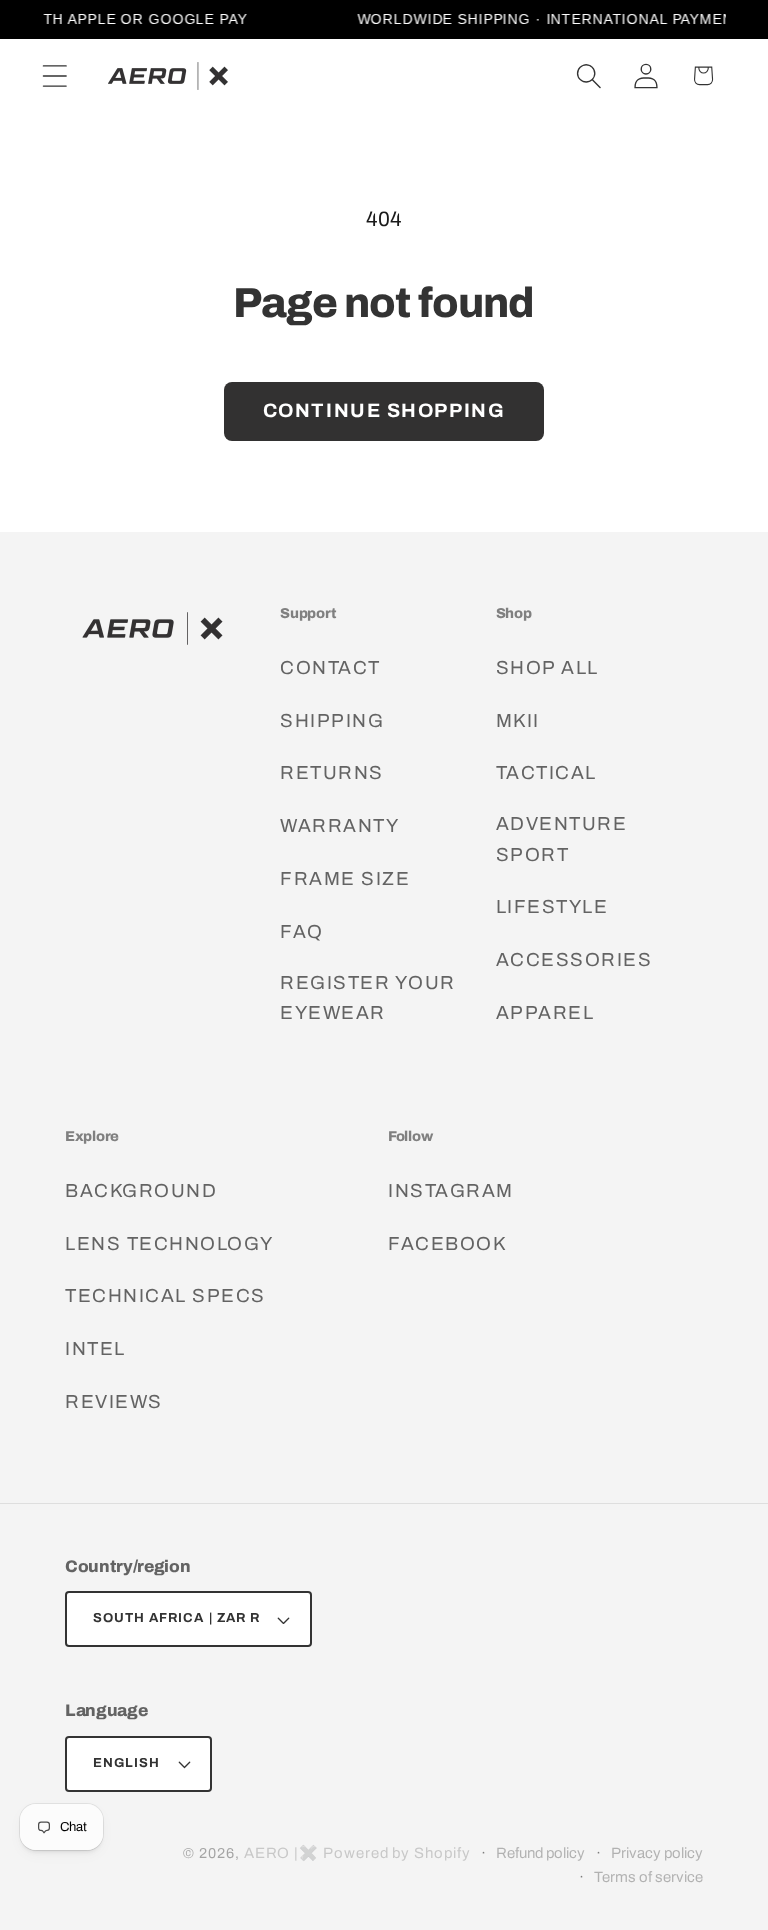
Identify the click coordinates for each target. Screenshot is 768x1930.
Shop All (547, 667)
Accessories (574, 959)
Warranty (339, 825)
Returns (332, 772)
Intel (95, 1348)
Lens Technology (169, 1243)
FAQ (302, 931)
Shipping (332, 720)
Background (141, 1190)
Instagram (451, 1190)
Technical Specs (165, 1295)
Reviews (114, 1401)
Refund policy (540, 1853)
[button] (54, 75)
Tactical (546, 772)
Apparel (545, 1012)
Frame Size (345, 878)
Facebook (447, 1243)
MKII (518, 720)
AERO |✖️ (281, 1853)
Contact (330, 667)
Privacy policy (657, 1853)
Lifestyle (552, 906)
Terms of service (648, 1877)
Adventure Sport (562, 838)
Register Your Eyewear (368, 997)
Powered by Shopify (396, 1853)
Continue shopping (384, 410)
